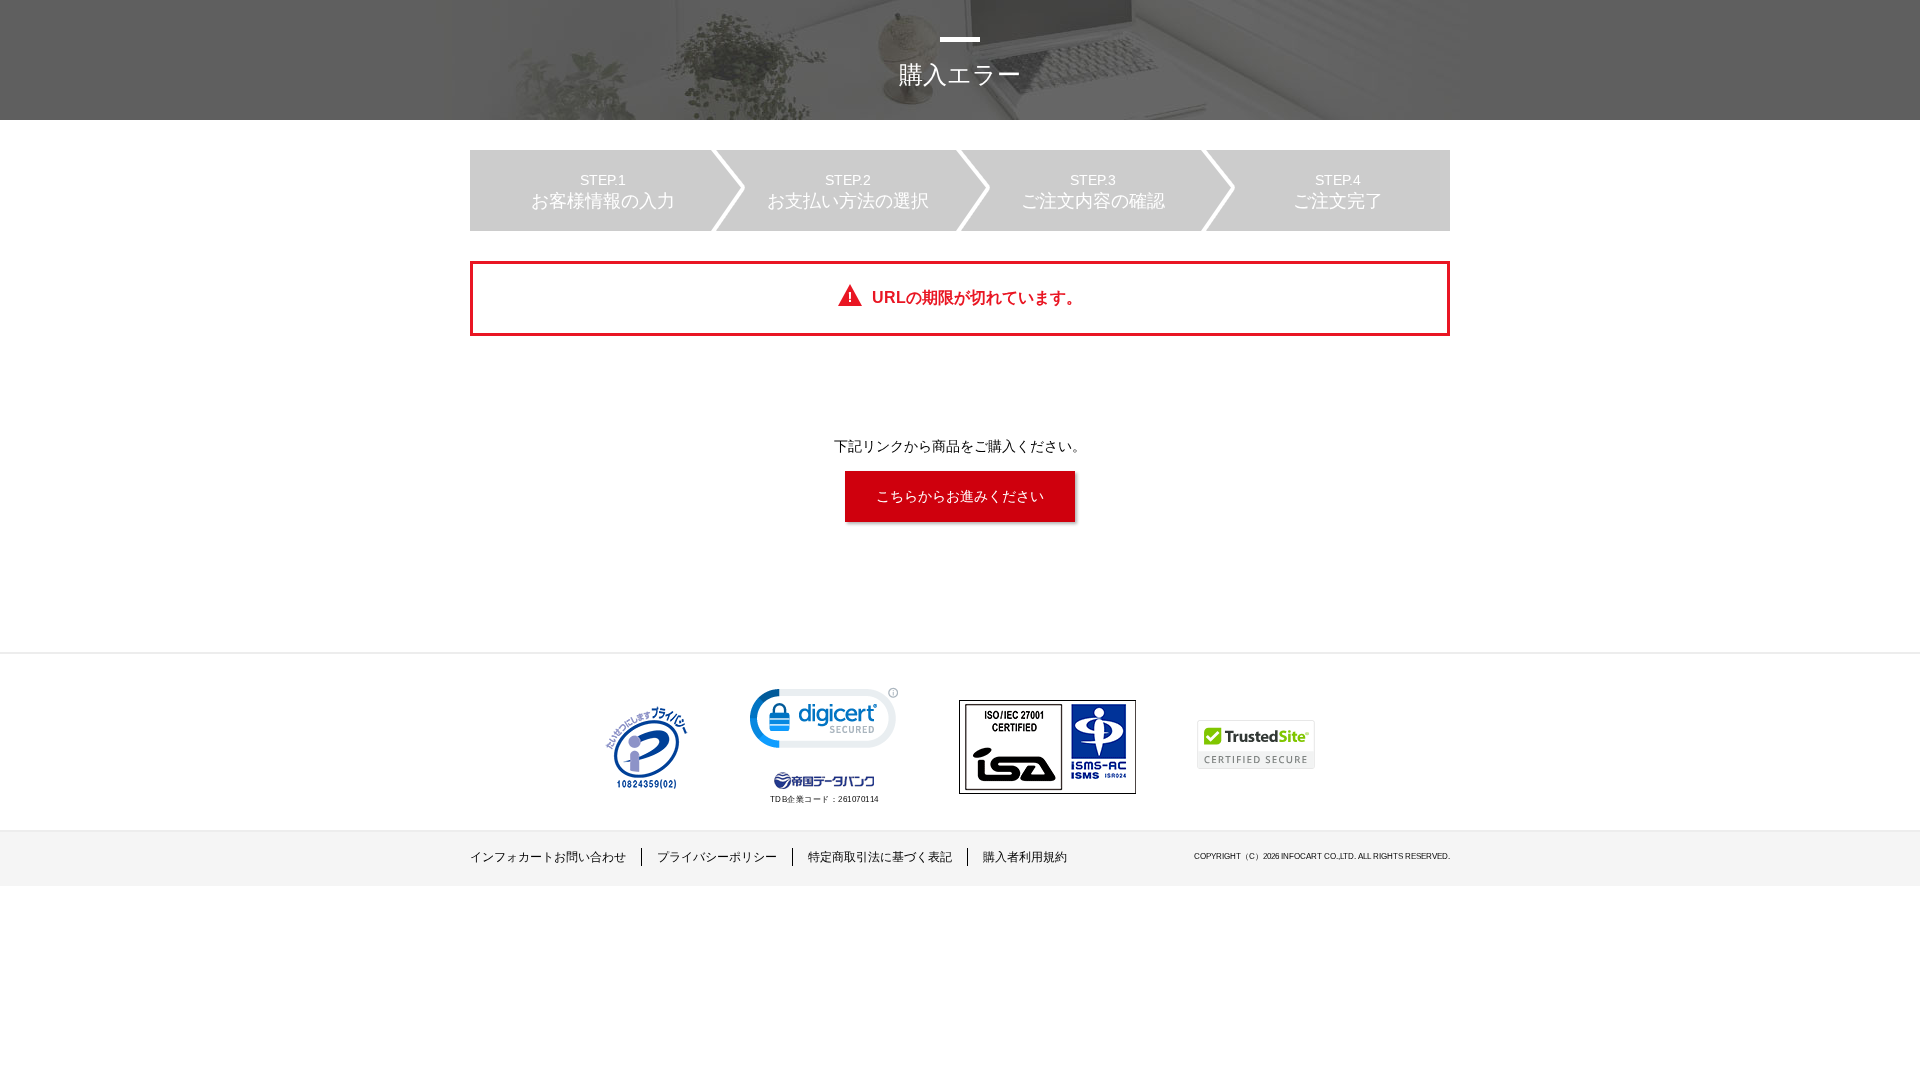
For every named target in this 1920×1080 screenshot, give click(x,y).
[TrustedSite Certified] (1256, 744)
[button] (824, 722)
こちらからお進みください (960, 496)
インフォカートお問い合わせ (548, 857)
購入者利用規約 (1025, 857)
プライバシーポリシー (717, 857)
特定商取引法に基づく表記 (880, 857)
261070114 (858, 799)
